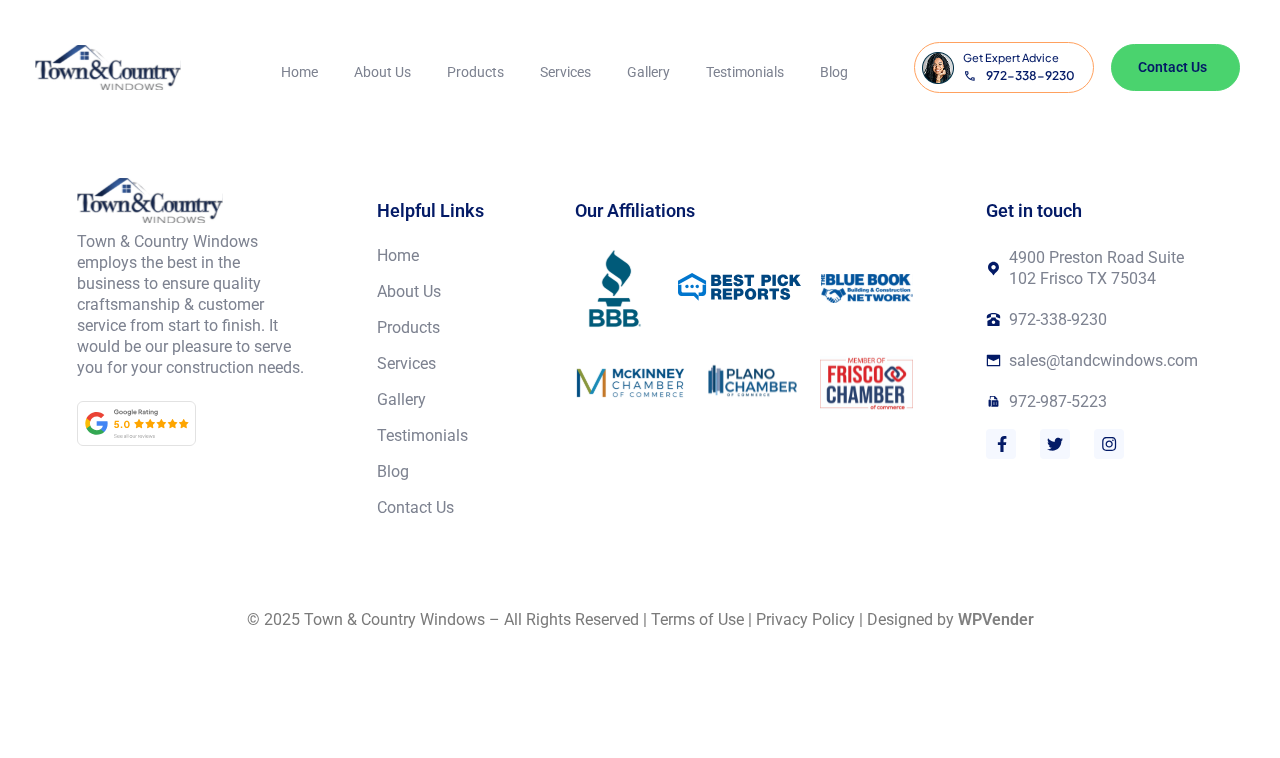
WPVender (996, 619)
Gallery (648, 72)
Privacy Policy (805, 619)
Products (475, 72)
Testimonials (745, 72)
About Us (382, 72)
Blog (834, 72)
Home (299, 72)
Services (565, 72)
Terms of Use (697, 619)
